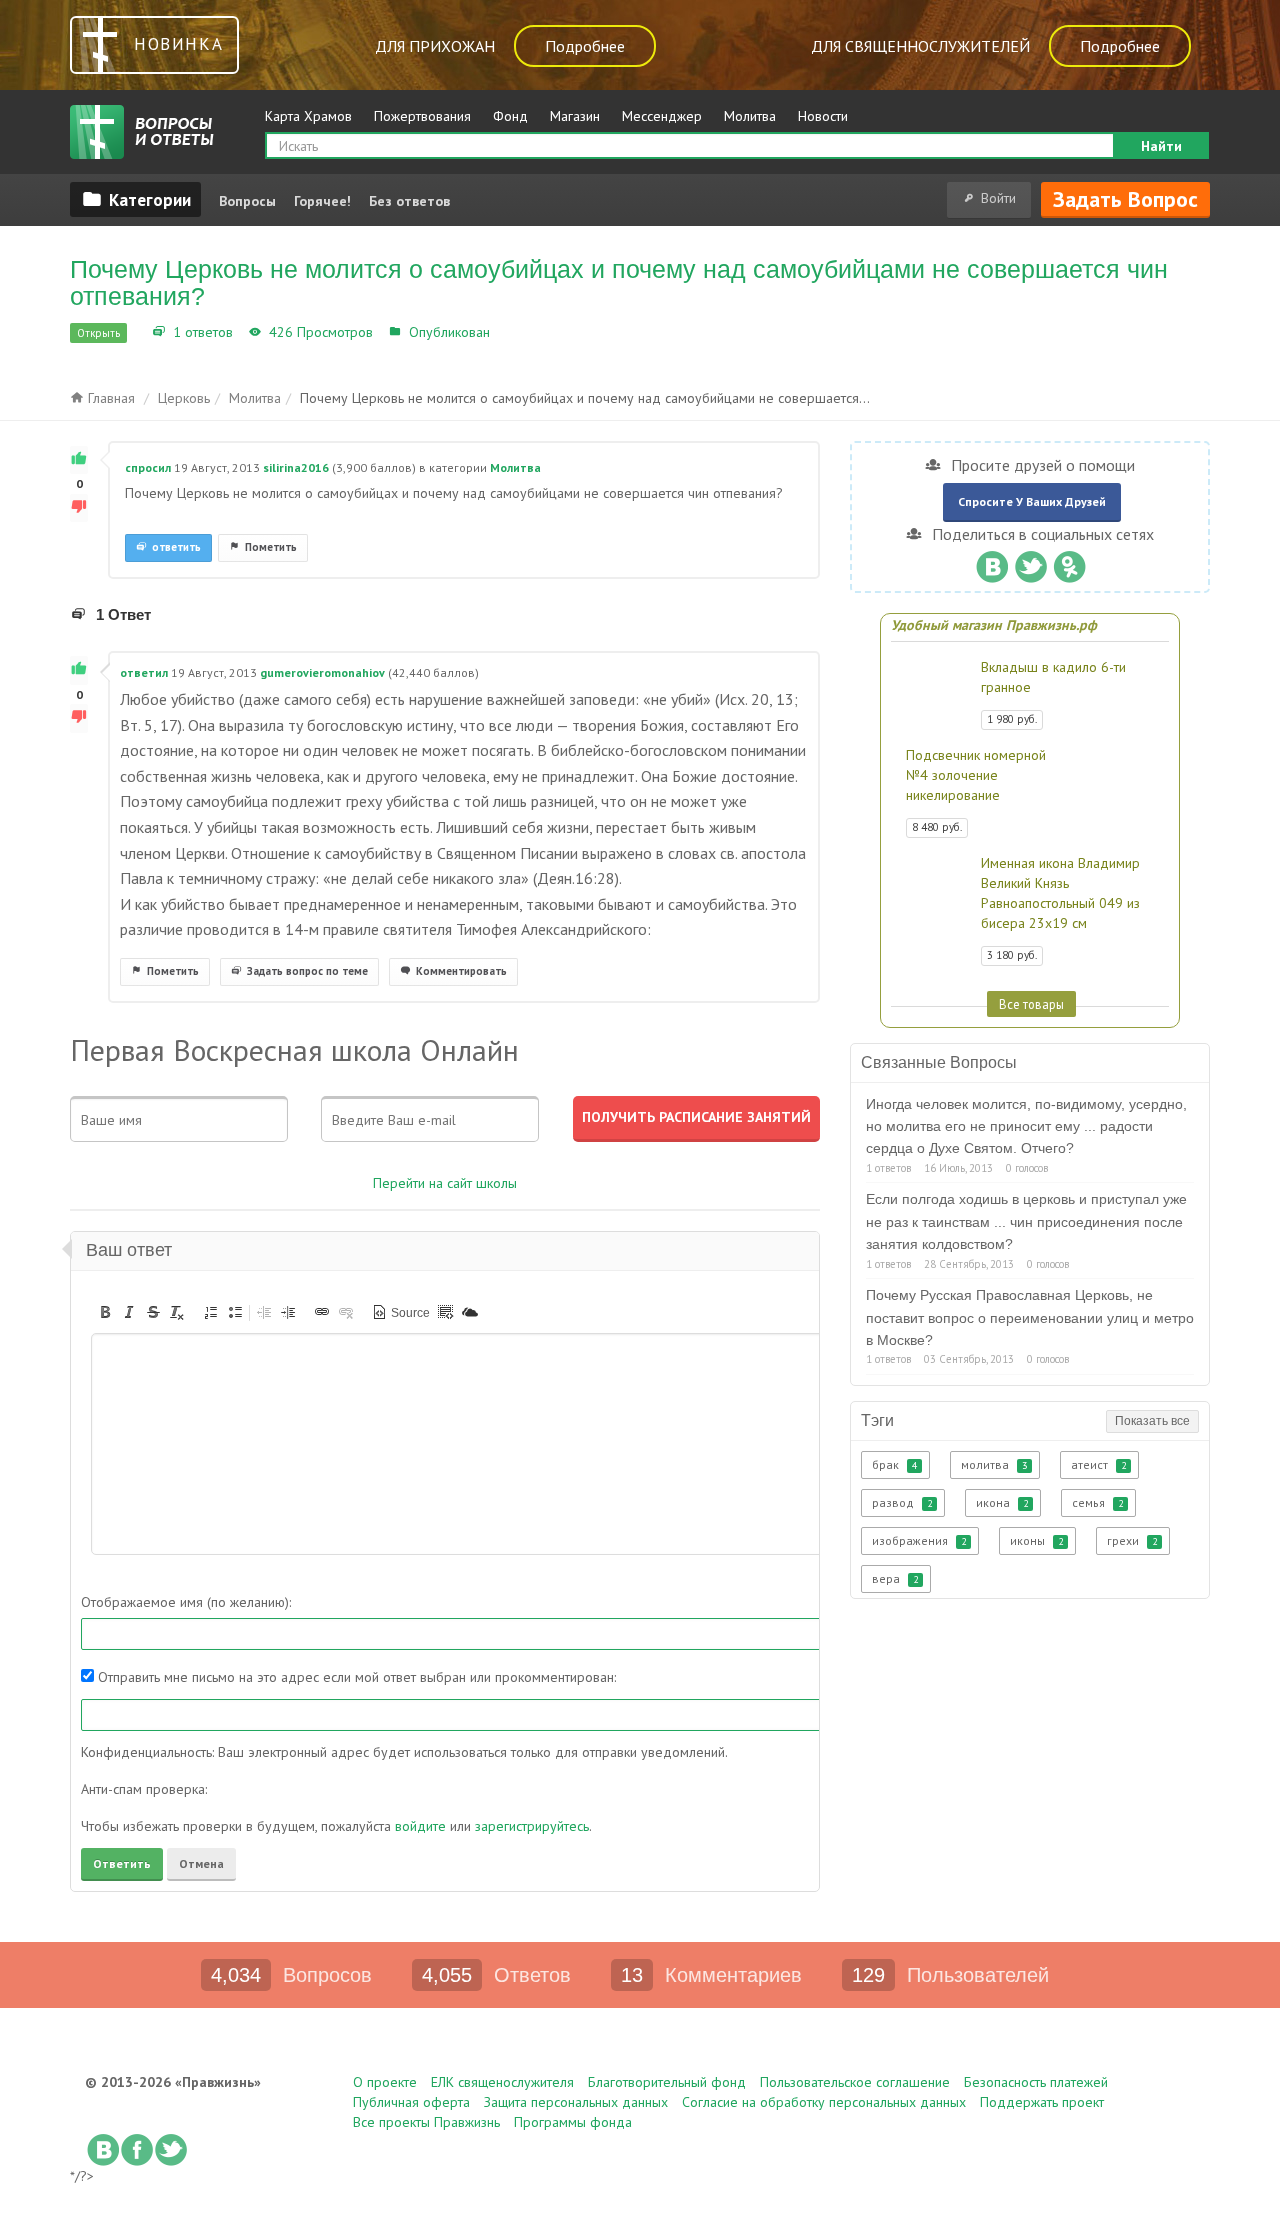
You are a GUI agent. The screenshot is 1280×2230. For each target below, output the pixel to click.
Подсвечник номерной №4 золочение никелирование (976, 775)
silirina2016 (296, 467)
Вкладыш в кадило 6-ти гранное (1053, 677)
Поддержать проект (1042, 2102)
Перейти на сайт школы (445, 1183)
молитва (994, 1464)
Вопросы (247, 201)
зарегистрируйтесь (532, 1826)
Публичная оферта (411, 2102)
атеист (1098, 1464)
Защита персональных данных (576, 2102)
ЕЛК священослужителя (502, 2082)
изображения (919, 1540)
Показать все (1152, 1421)
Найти (1161, 146)
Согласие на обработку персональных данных (824, 2102)
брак (894, 1464)
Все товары (1031, 1004)
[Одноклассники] (1069, 562)
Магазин (575, 116)
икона (1002, 1502)
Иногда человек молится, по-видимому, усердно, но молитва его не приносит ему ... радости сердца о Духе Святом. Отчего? (1026, 1126)
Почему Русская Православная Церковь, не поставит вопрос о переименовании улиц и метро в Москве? (1030, 1317)
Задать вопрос (1125, 199)
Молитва (750, 116)
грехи (1132, 1540)
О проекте (385, 2082)
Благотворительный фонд (667, 2082)
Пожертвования (422, 116)
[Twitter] (1030, 562)
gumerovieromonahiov (322, 672)
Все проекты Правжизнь (426, 2122)
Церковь (184, 398)
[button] (105, 1312)
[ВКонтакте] (991, 562)
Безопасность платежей (1036, 2082)
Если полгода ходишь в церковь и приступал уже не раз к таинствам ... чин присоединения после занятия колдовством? (1026, 1221)
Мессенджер (662, 116)
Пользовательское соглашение (855, 2082)
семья (1097, 1502)
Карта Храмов (308, 116)
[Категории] (135, 199)
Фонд (510, 116)
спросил (148, 467)
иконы (1036, 1540)
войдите (420, 1826)
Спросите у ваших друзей (1032, 501)
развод (902, 1502)
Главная (109, 398)
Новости (823, 116)
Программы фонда (573, 2122)
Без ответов (409, 201)
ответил (144, 672)
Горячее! (322, 201)
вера (895, 1578)
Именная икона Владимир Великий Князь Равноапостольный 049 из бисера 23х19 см (1060, 893)
